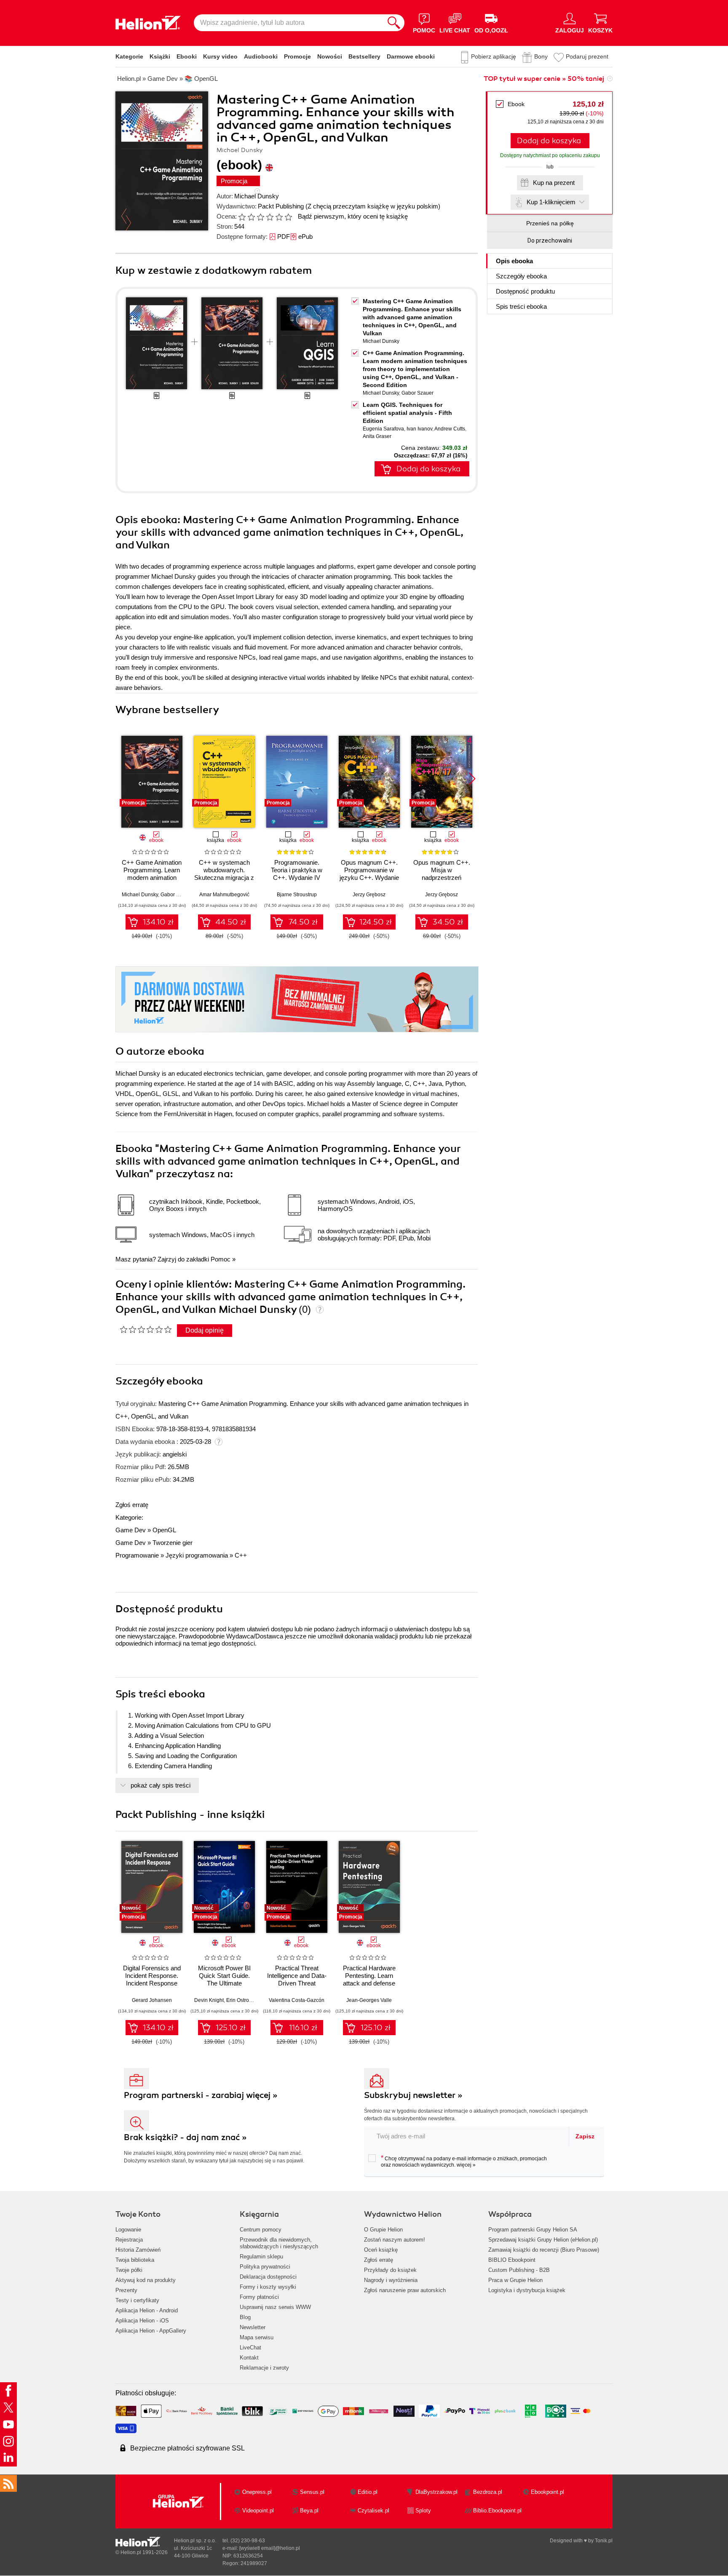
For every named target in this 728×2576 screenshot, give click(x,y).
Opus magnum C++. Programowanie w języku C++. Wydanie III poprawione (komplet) (369, 878)
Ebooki (187, 56)
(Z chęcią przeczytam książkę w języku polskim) (373, 206)
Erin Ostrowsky (243, 2000)
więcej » (466, 2165)
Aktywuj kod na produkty (146, 2280)
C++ (241, 1555)
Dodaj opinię (205, 1330)
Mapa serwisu (257, 2337)
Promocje (297, 56)
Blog (245, 2317)
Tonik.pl (604, 2541)
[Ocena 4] (270, 217)
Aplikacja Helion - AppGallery (151, 2331)
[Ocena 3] (260, 217)
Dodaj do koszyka (549, 141)
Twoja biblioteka (135, 2260)
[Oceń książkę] (266, 216)
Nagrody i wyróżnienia (391, 2280)
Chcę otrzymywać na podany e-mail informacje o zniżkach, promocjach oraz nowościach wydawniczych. (464, 2161)
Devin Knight (209, 2000)
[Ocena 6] (288, 217)
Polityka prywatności (265, 2267)
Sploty (423, 2511)
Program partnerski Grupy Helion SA (533, 2230)
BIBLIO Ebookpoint (512, 2260)
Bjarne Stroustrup (297, 895)
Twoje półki (129, 2270)
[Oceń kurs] (146, 1329)
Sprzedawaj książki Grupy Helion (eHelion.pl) (543, 2240)
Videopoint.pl (258, 2511)
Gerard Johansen (152, 2000)
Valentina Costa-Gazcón (297, 2000)
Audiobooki (261, 56)
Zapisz (585, 2136)
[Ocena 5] (279, 217)
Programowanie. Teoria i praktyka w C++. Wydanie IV (297, 870)
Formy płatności (259, 2297)
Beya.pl (309, 2511)
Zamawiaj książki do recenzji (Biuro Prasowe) (544, 2250)
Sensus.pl (312, 2492)
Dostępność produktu (525, 291)
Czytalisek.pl (373, 2511)
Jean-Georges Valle (369, 2000)
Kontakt (249, 2358)
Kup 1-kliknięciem (551, 202)
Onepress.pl (257, 2492)
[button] (472, 779)
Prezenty (126, 2290)
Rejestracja (129, 2240)
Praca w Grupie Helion (515, 2280)
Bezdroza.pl (488, 2492)
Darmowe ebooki (411, 56)
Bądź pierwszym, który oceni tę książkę (353, 216)
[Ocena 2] (251, 217)
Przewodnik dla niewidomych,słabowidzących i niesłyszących (279, 2243)
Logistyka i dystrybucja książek (527, 2290)
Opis (514, 261)
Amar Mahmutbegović (224, 895)
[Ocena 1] (242, 217)
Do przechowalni (550, 240)
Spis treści (521, 306)
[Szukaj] (394, 23)
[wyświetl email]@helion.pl (270, 2548)
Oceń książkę (381, 2250)
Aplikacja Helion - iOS (142, 2321)
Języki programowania (197, 1555)
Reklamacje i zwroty (264, 2368)
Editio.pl (368, 2492)
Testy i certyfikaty (137, 2300)
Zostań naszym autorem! (395, 2240)
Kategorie (129, 56)
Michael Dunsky (257, 196)
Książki (160, 56)
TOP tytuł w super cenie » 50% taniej (544, 79)
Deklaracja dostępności (268, 2277)
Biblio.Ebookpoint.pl (497, 2511)
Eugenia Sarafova (383, 429)
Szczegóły (521, 276)
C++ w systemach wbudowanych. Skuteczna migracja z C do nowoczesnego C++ (224, 878)
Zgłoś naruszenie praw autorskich (405, 2290)
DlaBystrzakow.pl (436, 2492)
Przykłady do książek (390, 2270)
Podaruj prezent (587, 56)
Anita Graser (377, 436)
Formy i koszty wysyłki (268, 2287)
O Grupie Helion (383, 2230)
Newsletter (253, 2327)
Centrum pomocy (261, 2230)
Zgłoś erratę (132, 1505)
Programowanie (137, 1555)
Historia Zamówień (138, 2250)
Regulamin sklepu (261, 2257)
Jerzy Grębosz (369, 895)
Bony (541, 56)
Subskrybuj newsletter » (413, 2095)
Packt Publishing (281, 206)
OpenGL (164, 1530)
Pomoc (221, 1259)
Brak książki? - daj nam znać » (185, 2137)
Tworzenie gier (173, 1543)
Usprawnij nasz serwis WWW (275, 2307)
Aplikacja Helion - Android (147, 2310)
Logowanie (128, 2230)
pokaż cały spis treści (161, 1785)
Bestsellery (364, 56)
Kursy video (220, 56)
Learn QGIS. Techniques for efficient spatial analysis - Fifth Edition (407, 413)
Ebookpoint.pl (547, 2492)
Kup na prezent (554, 183)
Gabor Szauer (418, 393)
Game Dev (131, 1530)
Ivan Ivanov (419, 429)
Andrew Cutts (450, 429)
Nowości (330, 56)
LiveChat (250, 2348)
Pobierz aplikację (494, 56)
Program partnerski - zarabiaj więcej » (201, 2095)
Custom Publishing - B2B (519, 2270)
